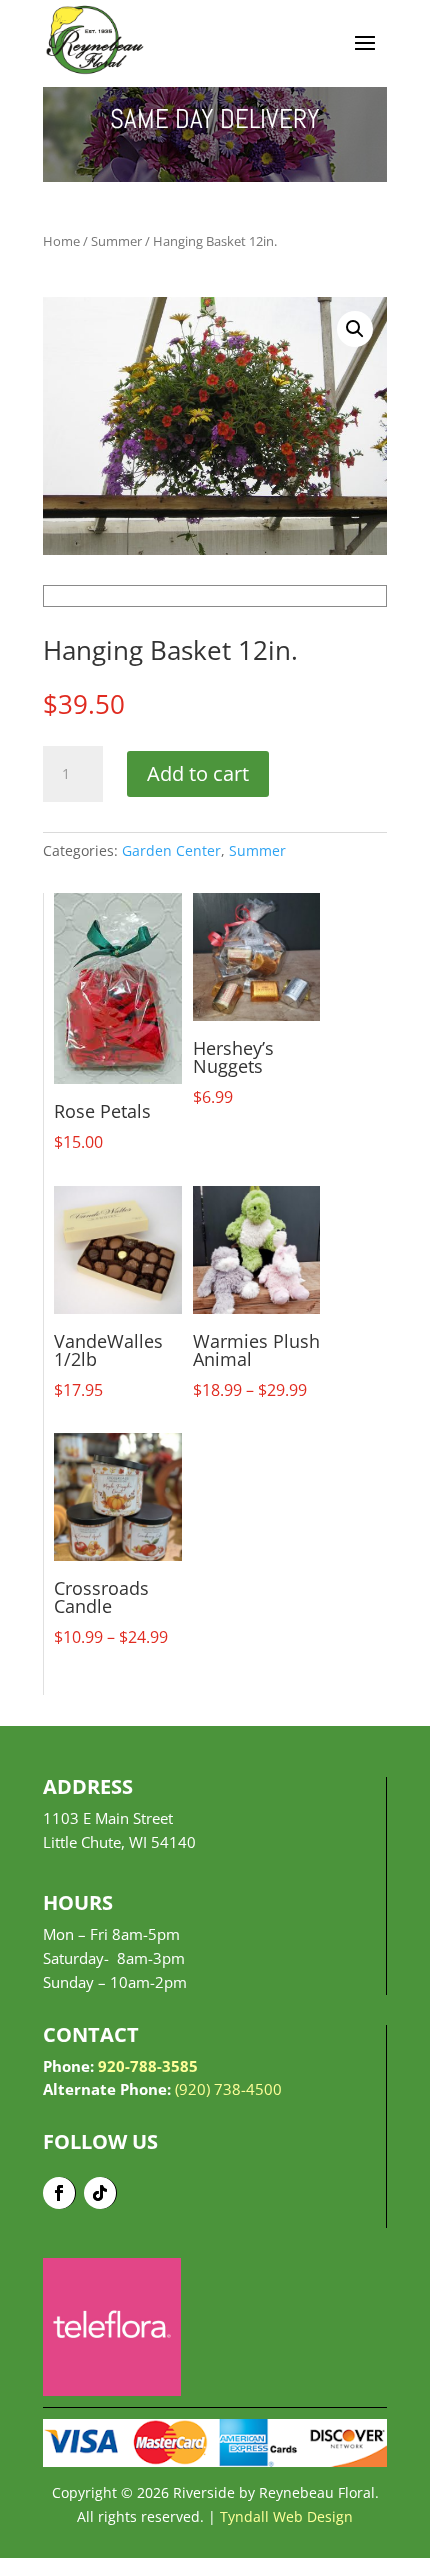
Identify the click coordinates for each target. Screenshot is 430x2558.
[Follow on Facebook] (59, 2193)
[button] (355, 329)
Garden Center (171, 850)
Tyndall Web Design (286, 2516)
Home (61, 241)
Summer (116, 241)
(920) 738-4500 (228, 2089)
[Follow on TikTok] (100, 2193)
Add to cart (198, 773)
